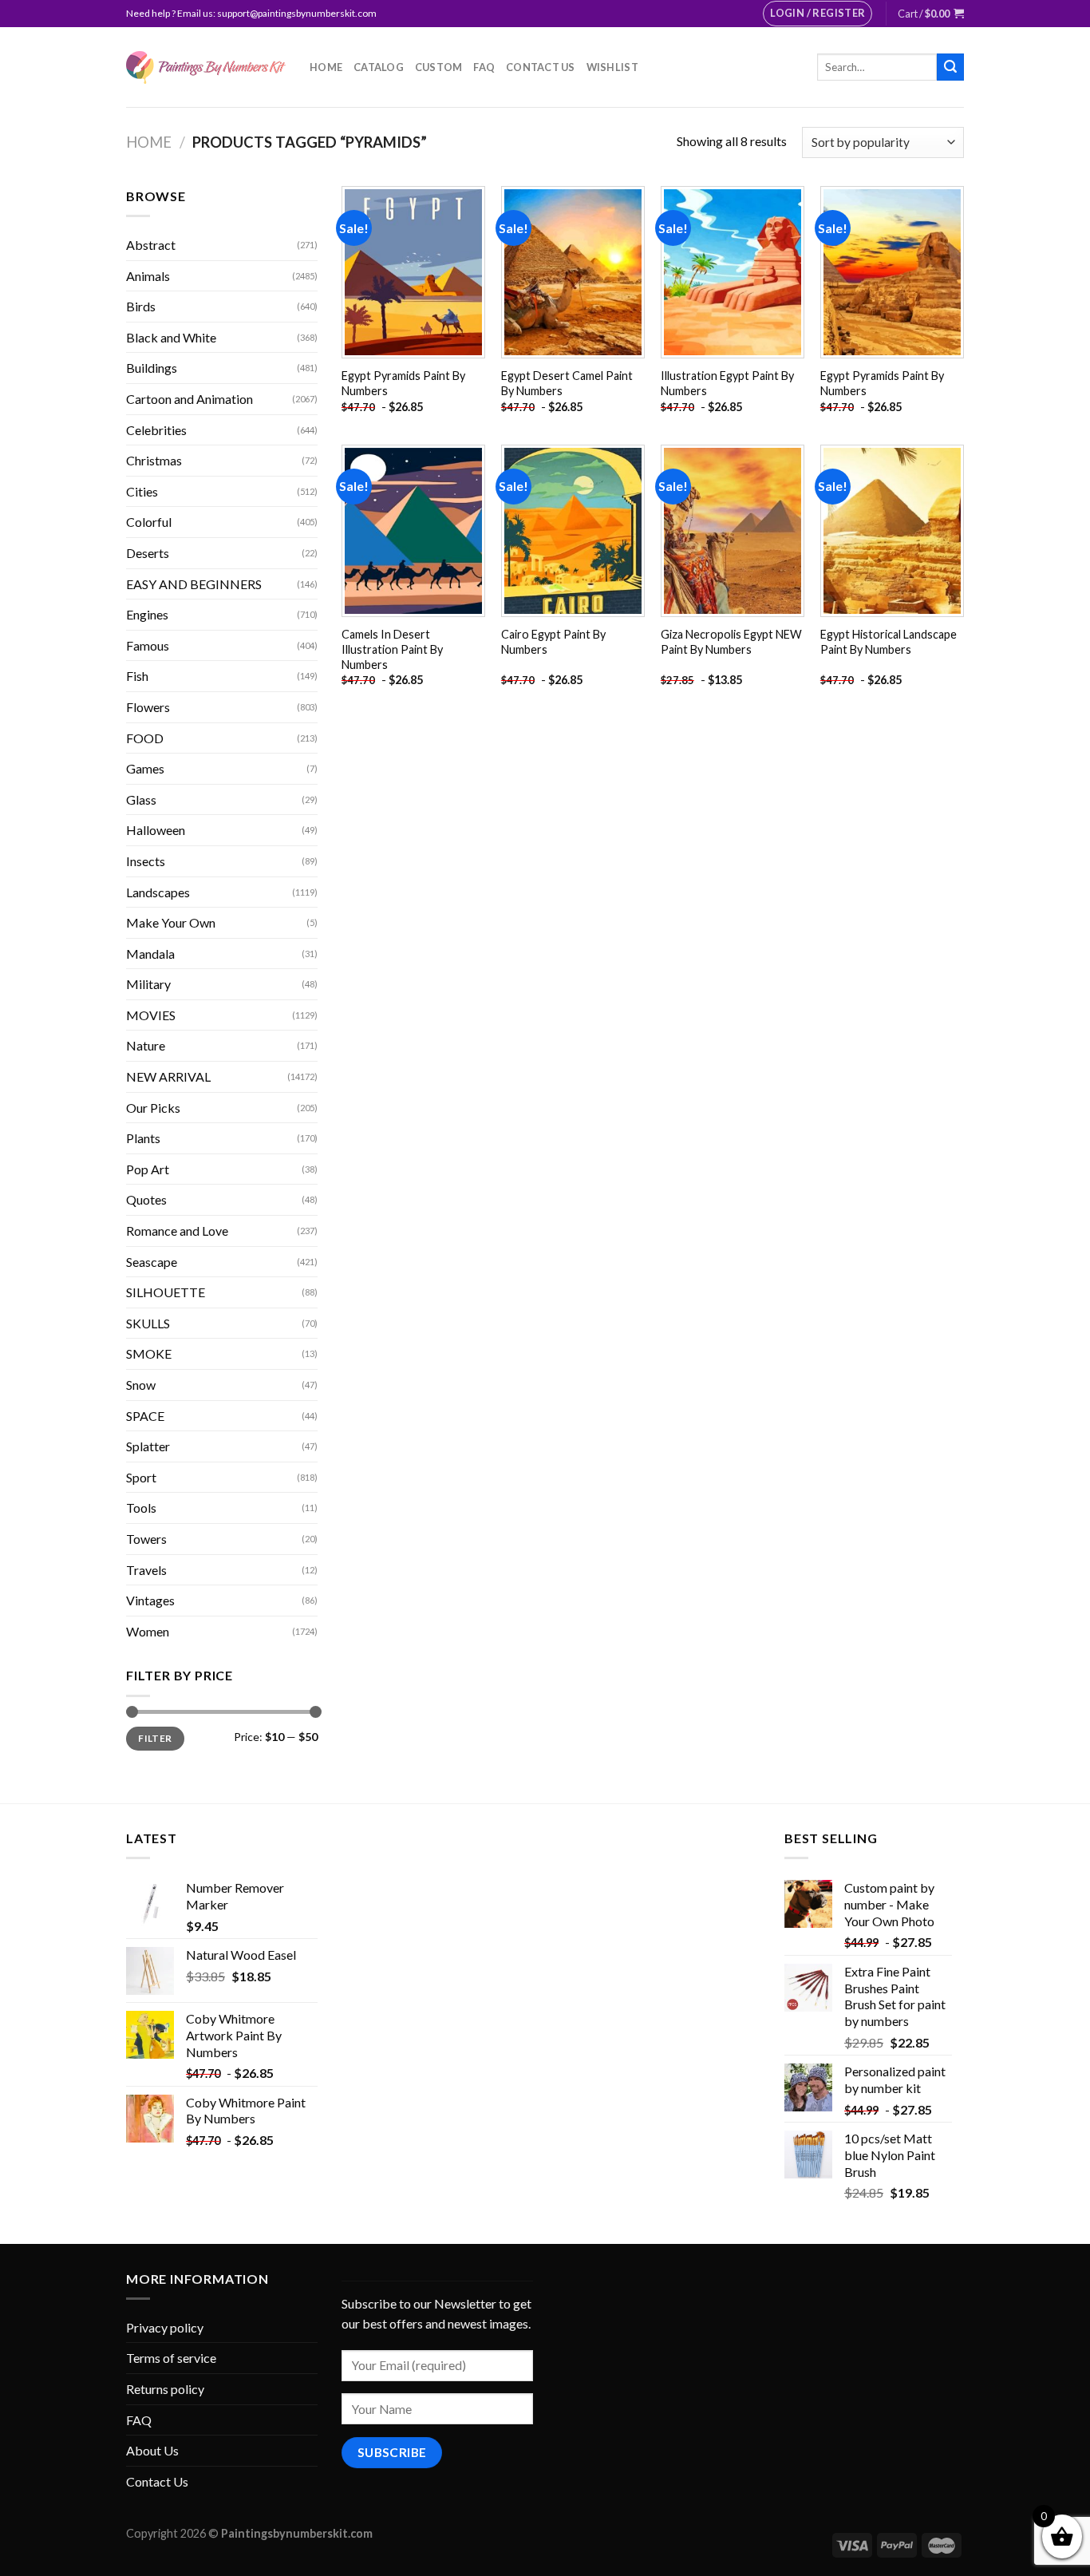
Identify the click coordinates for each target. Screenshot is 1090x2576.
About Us (152, 2450)
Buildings (152, 368)
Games (145, 768)
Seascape (152, 1262)
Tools (141, 1508)
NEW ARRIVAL (168, 1076)
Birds (141, 306)
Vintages (150, 1600)
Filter (155, 1738)
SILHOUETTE (166, 1292)
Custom (439, 67)
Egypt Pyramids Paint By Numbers (403, 383)
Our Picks (153, 1108)
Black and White (171, 337)
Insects (146, 861)
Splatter (148, 1446)
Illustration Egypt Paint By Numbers (727, 383)
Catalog (379, 67)
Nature (146, 1045)
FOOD (145, 738)
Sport (141, 1477)
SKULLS (148, 1323)
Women (148, 1631)
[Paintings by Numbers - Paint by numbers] (206, 67)
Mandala (150, 954)
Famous (148, 645)
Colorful (149, 522)
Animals (148, 276)
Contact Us (541, 67)
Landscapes (158, 892)
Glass (141, 799)
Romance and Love (177, 1231)
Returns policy (165, 2389)
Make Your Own (171, 922)
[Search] (950, 67)
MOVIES (151, 1015)
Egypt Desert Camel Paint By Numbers (567, 383)
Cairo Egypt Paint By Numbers (553, 642)
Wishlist (612, 67)
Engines (147, 614)
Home (326, 67)
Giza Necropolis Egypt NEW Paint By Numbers (731, 642)
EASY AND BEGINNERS (194, 584)
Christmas (154, 460)
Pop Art (148, 1169)
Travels (146, 1570)
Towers (146, 1539)
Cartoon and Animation (190, 399)
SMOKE (149, 1353)
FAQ (484, 67)
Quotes (146, 1199)
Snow (141, 1385)
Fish (137, 676)
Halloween (156, 830)
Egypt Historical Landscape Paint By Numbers (889, 642)
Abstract (151, 245)
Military (148, 984)
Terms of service (171, 2358)
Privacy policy (165, 2327)
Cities (142, 491)
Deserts (148, 553)
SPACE (145, 1416)
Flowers (148, 707)
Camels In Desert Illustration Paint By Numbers (392, 649)
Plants (143, 1138)
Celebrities (156, 430)
